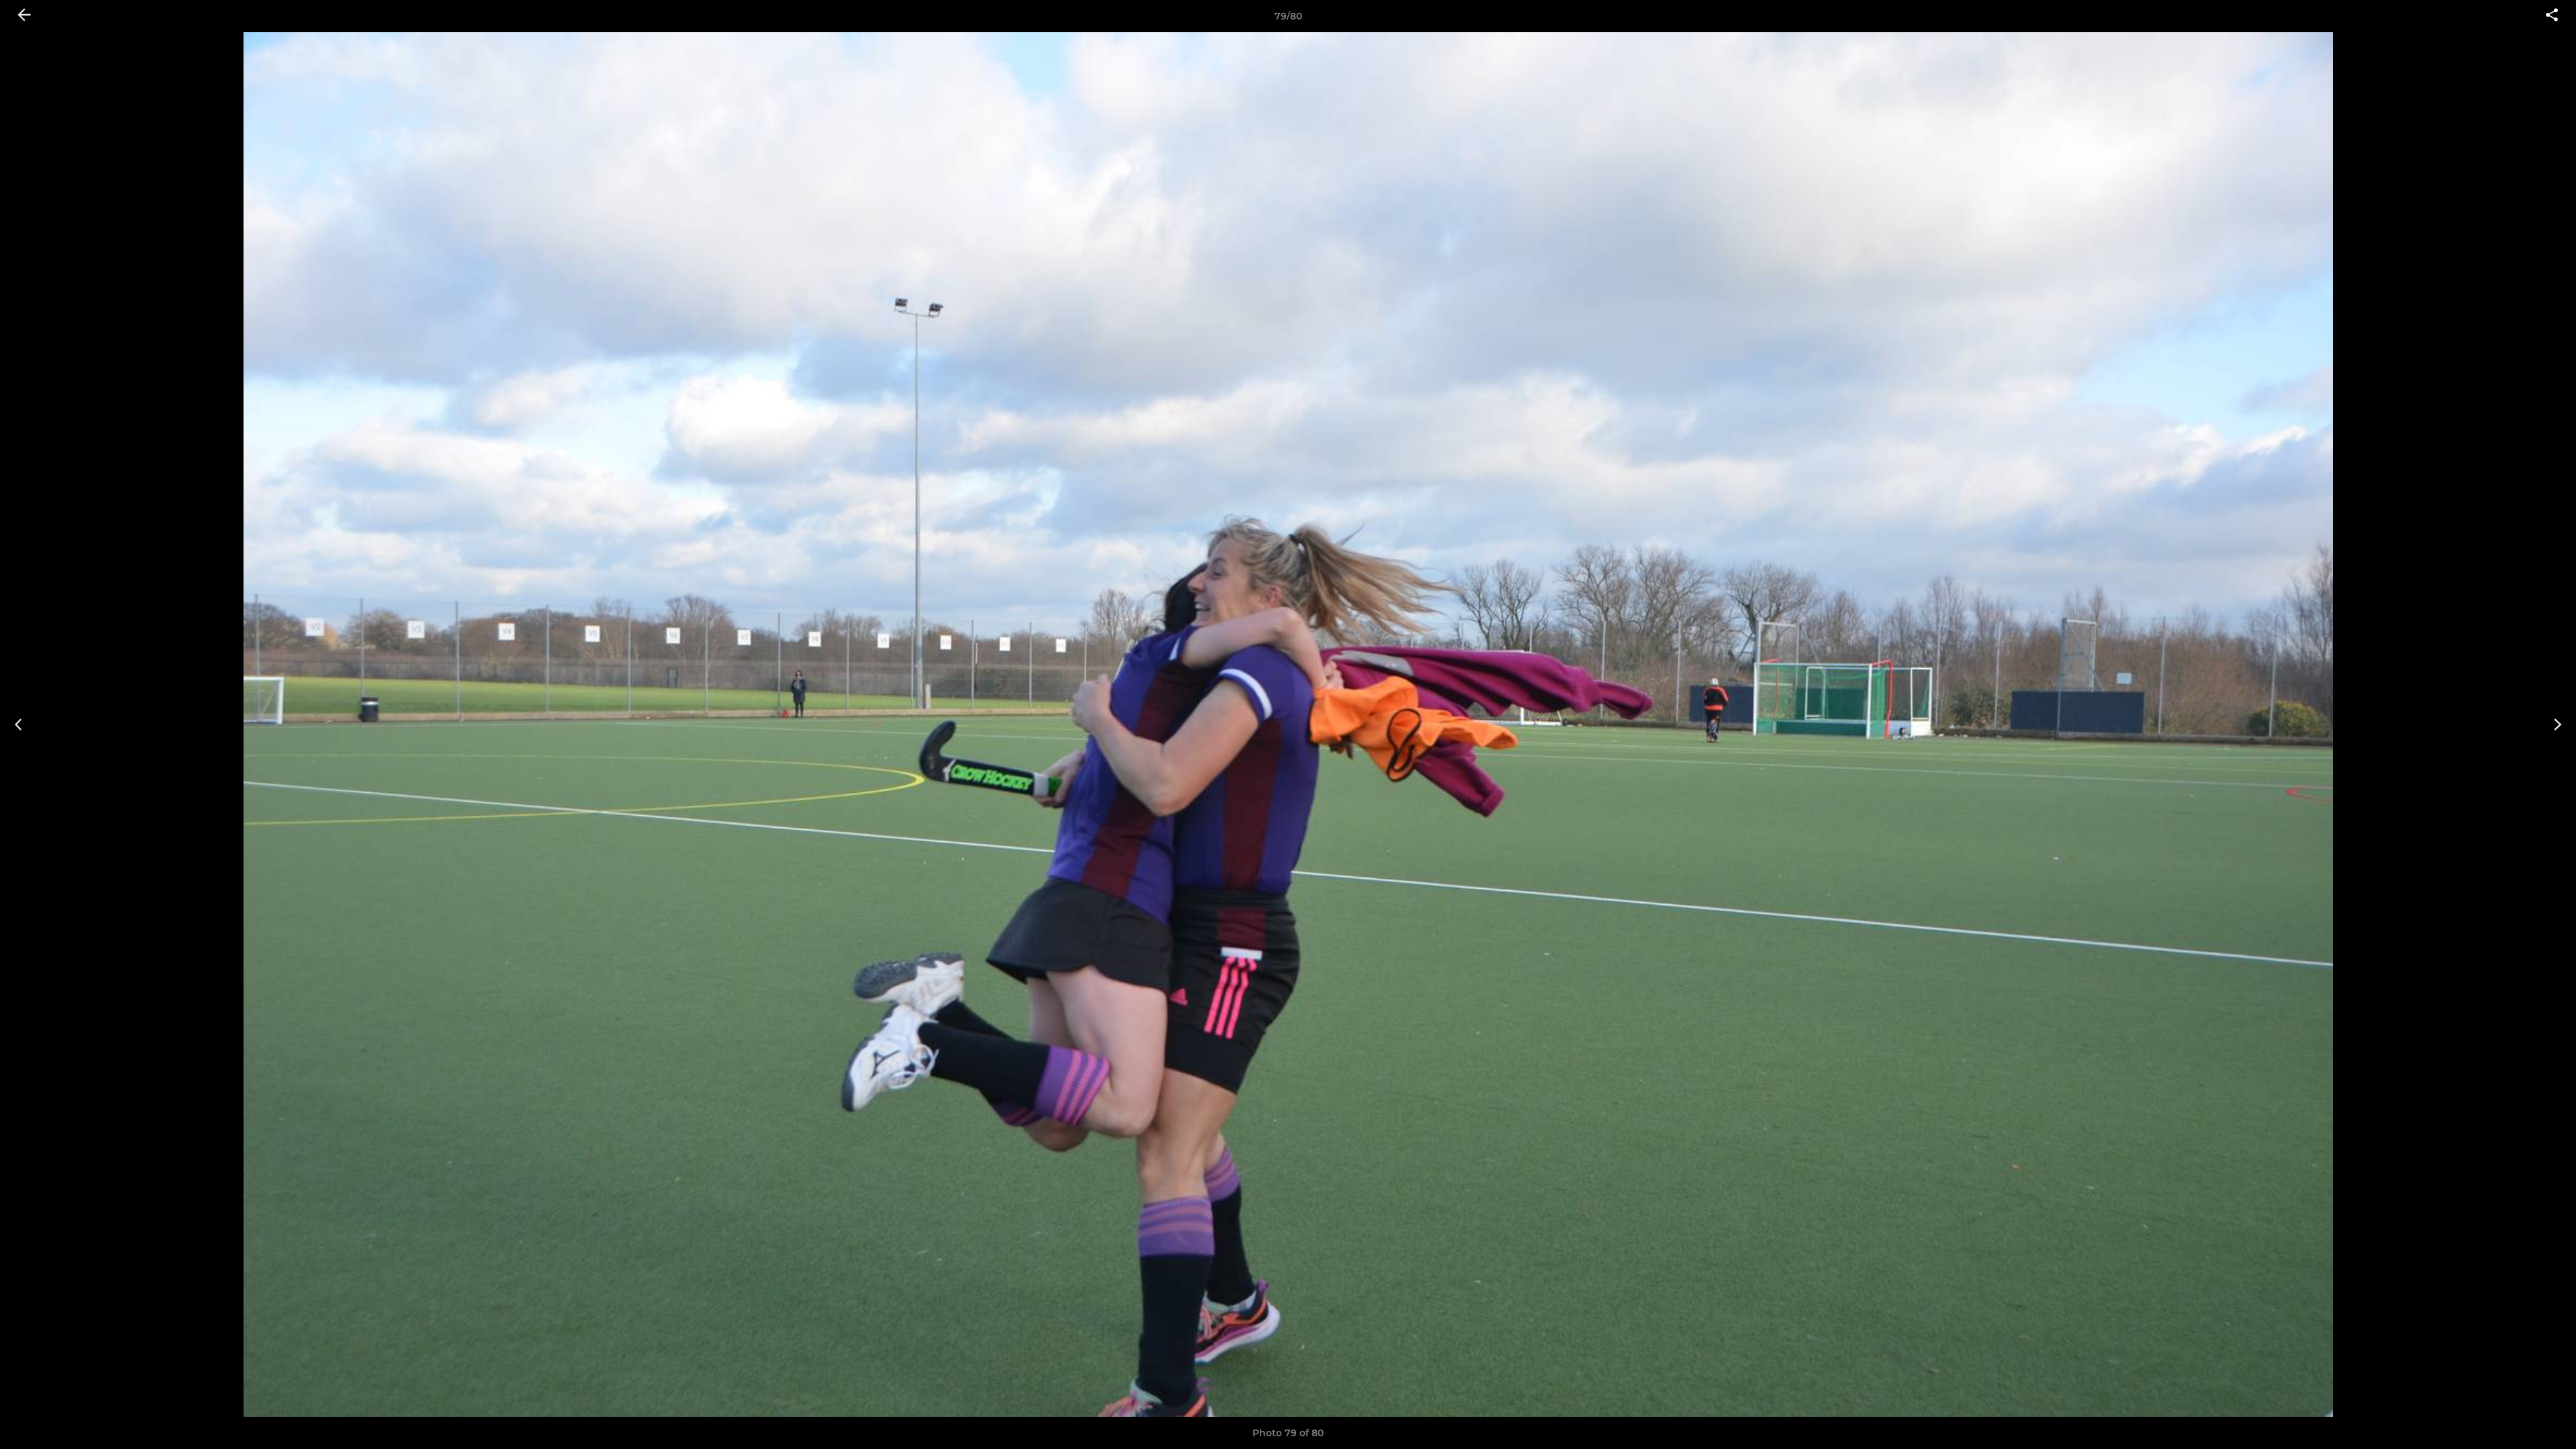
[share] (2552, 16)
